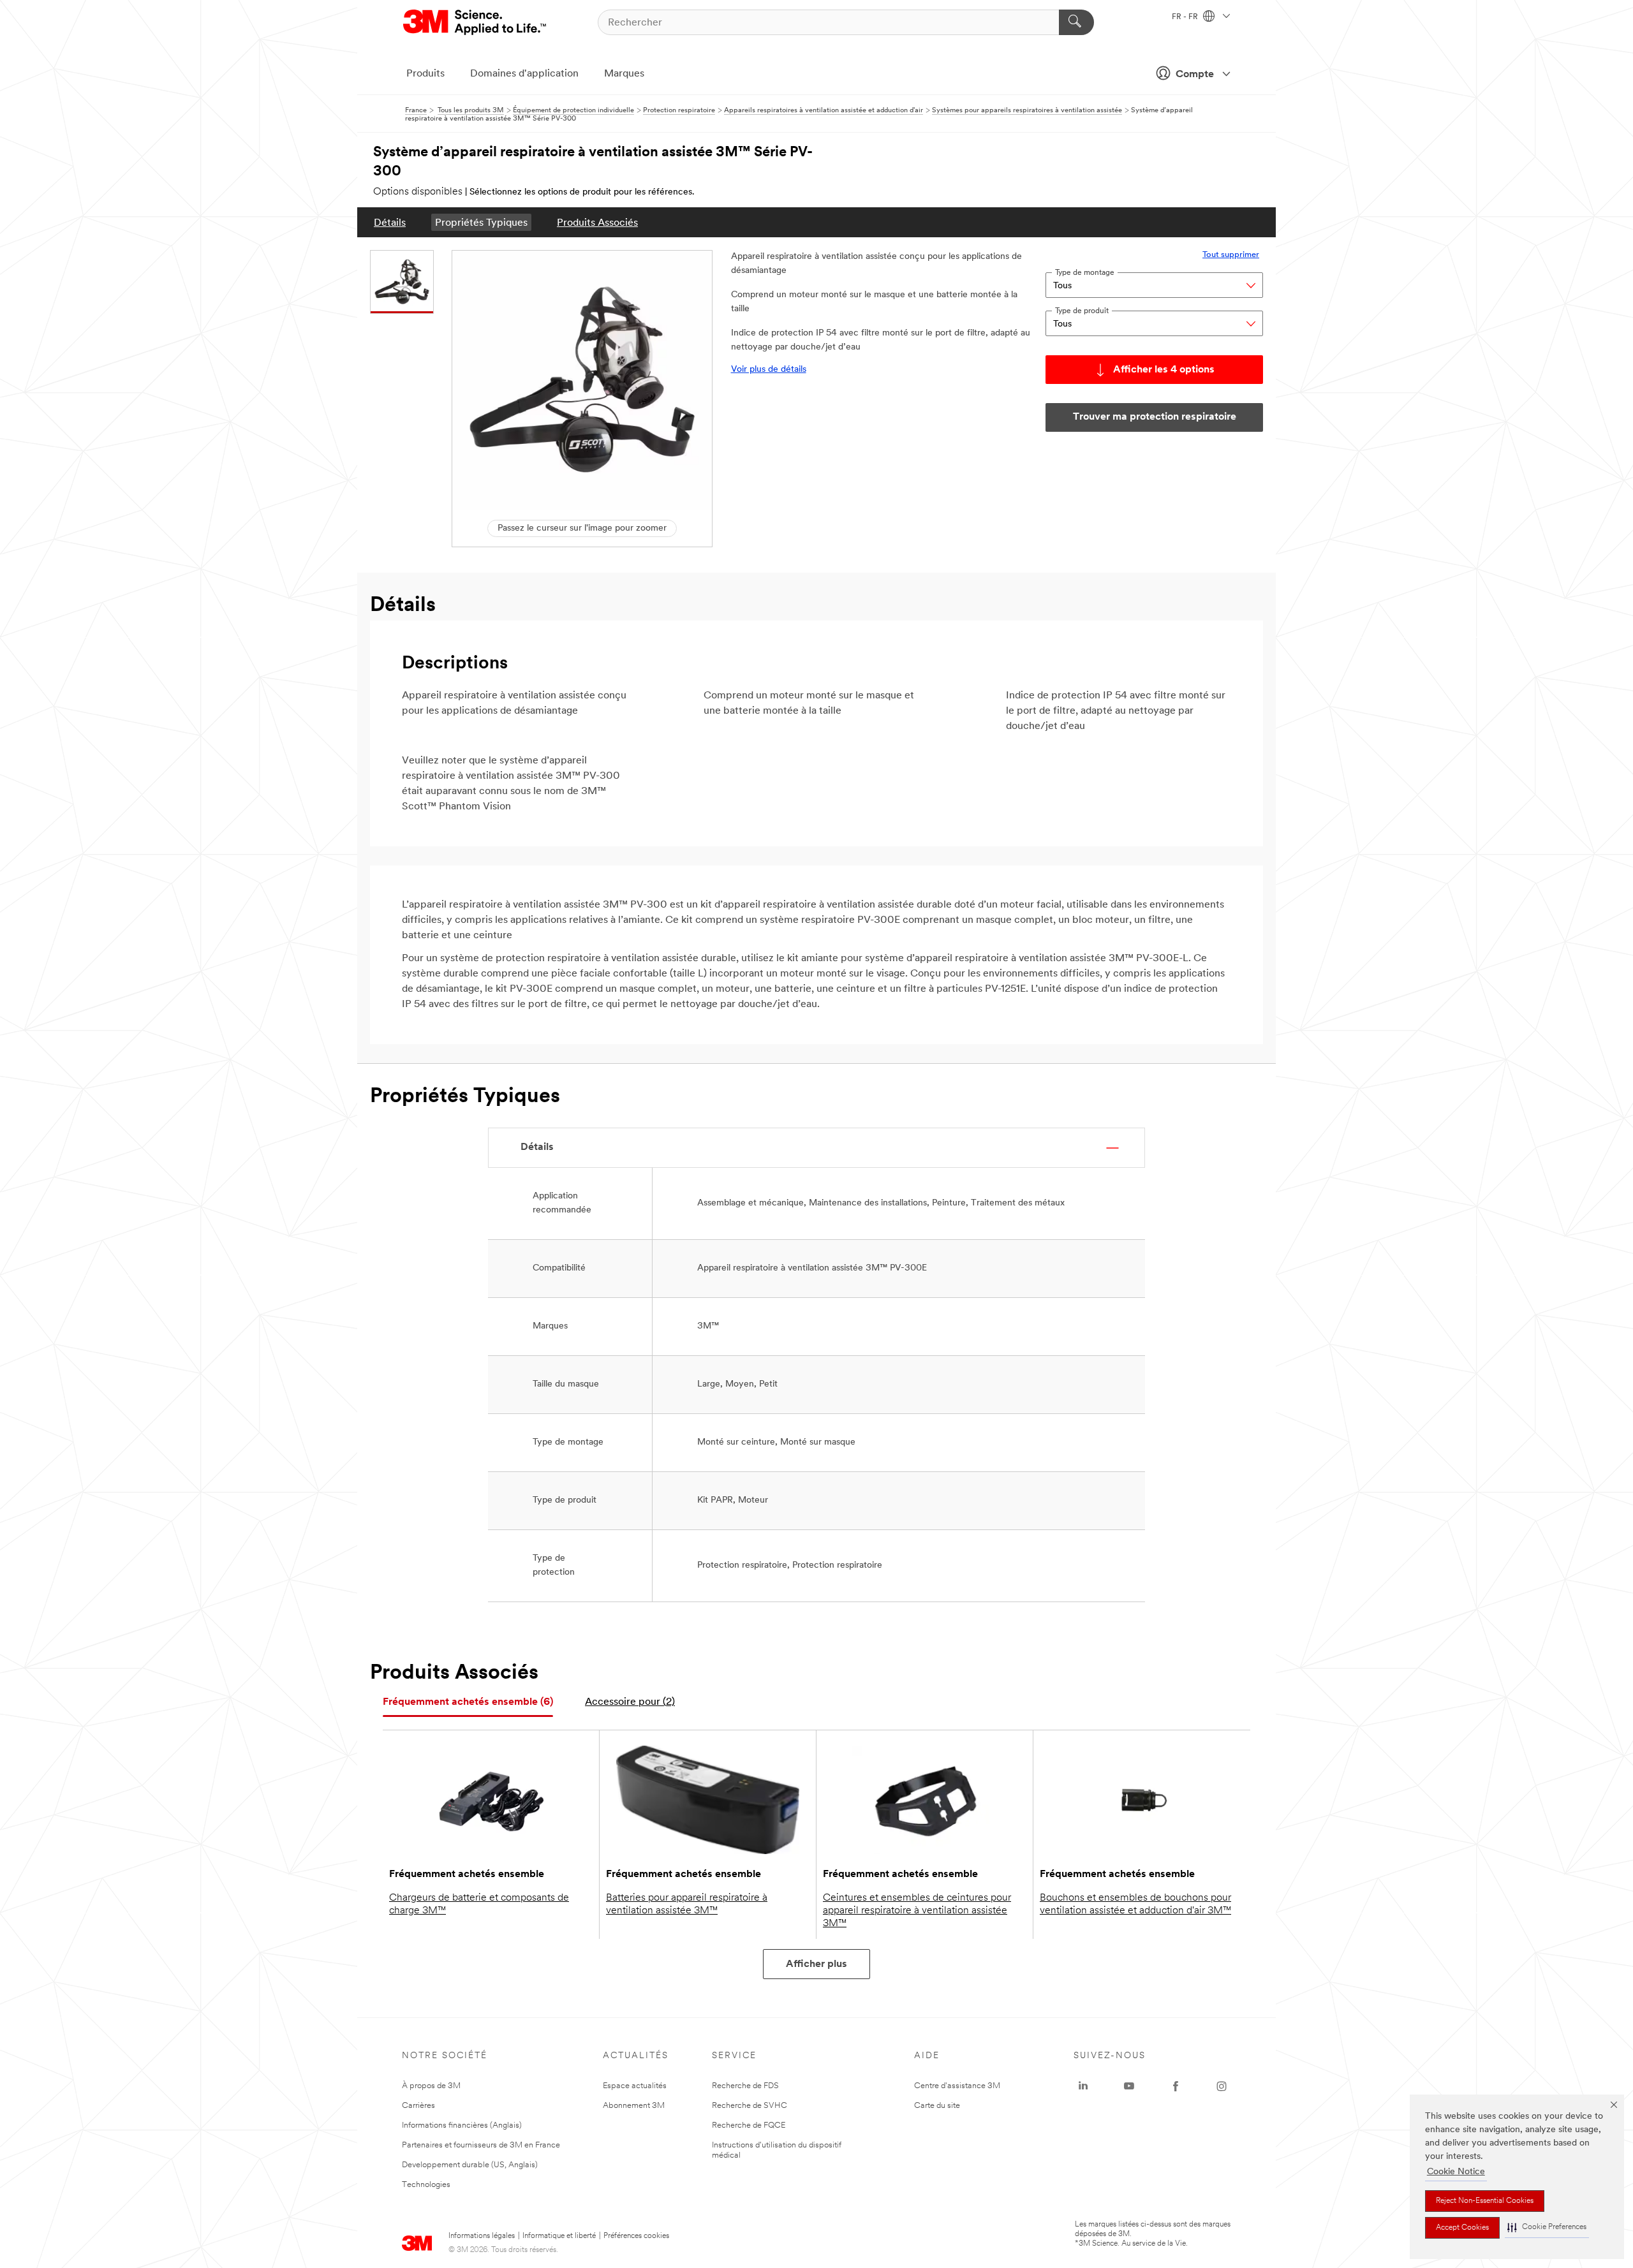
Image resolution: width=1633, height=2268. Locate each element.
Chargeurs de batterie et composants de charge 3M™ (479, 1904)
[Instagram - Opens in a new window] (1222, 2086)
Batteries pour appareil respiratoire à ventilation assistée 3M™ (687, 1904)
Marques (624, 74)
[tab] (468, 1703)
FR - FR (1186, 17)
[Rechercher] (1076, 22)
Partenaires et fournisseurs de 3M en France (481, 2145)
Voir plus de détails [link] (769, 370)
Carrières (418, 2106)
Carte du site (937, 2106)
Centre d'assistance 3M (957, 2086)
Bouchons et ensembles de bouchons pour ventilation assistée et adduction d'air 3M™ (1135, 1904)
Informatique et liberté (559, 2236)
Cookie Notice (1456, 2172)
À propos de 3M (431, 2086)
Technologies (426, 2185)
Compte (1195, 75)
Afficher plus (816, 1964)
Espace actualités (635, 2086)
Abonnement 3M (634, 2106)
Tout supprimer (1231, 255)
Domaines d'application (524, 74)
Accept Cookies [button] (1462, 2228)
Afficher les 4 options (1164, 370)
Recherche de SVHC (750, 2106)
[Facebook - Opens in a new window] (1176, 2086)
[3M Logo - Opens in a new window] (476, 22)
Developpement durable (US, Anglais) (470, 2165)
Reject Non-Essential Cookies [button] (1485, 2201)
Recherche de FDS (745, 2086)
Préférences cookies (636, 2236)
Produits (425, 74)
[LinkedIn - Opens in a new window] (1083, 2086)
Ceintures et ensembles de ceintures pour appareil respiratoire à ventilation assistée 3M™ (917, 1911)
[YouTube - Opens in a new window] (1129, 2086)
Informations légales (482, 2236)
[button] (1547, 2227)
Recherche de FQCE (749, 2125)
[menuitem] (390, 222)
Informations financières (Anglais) (462, 2125)
